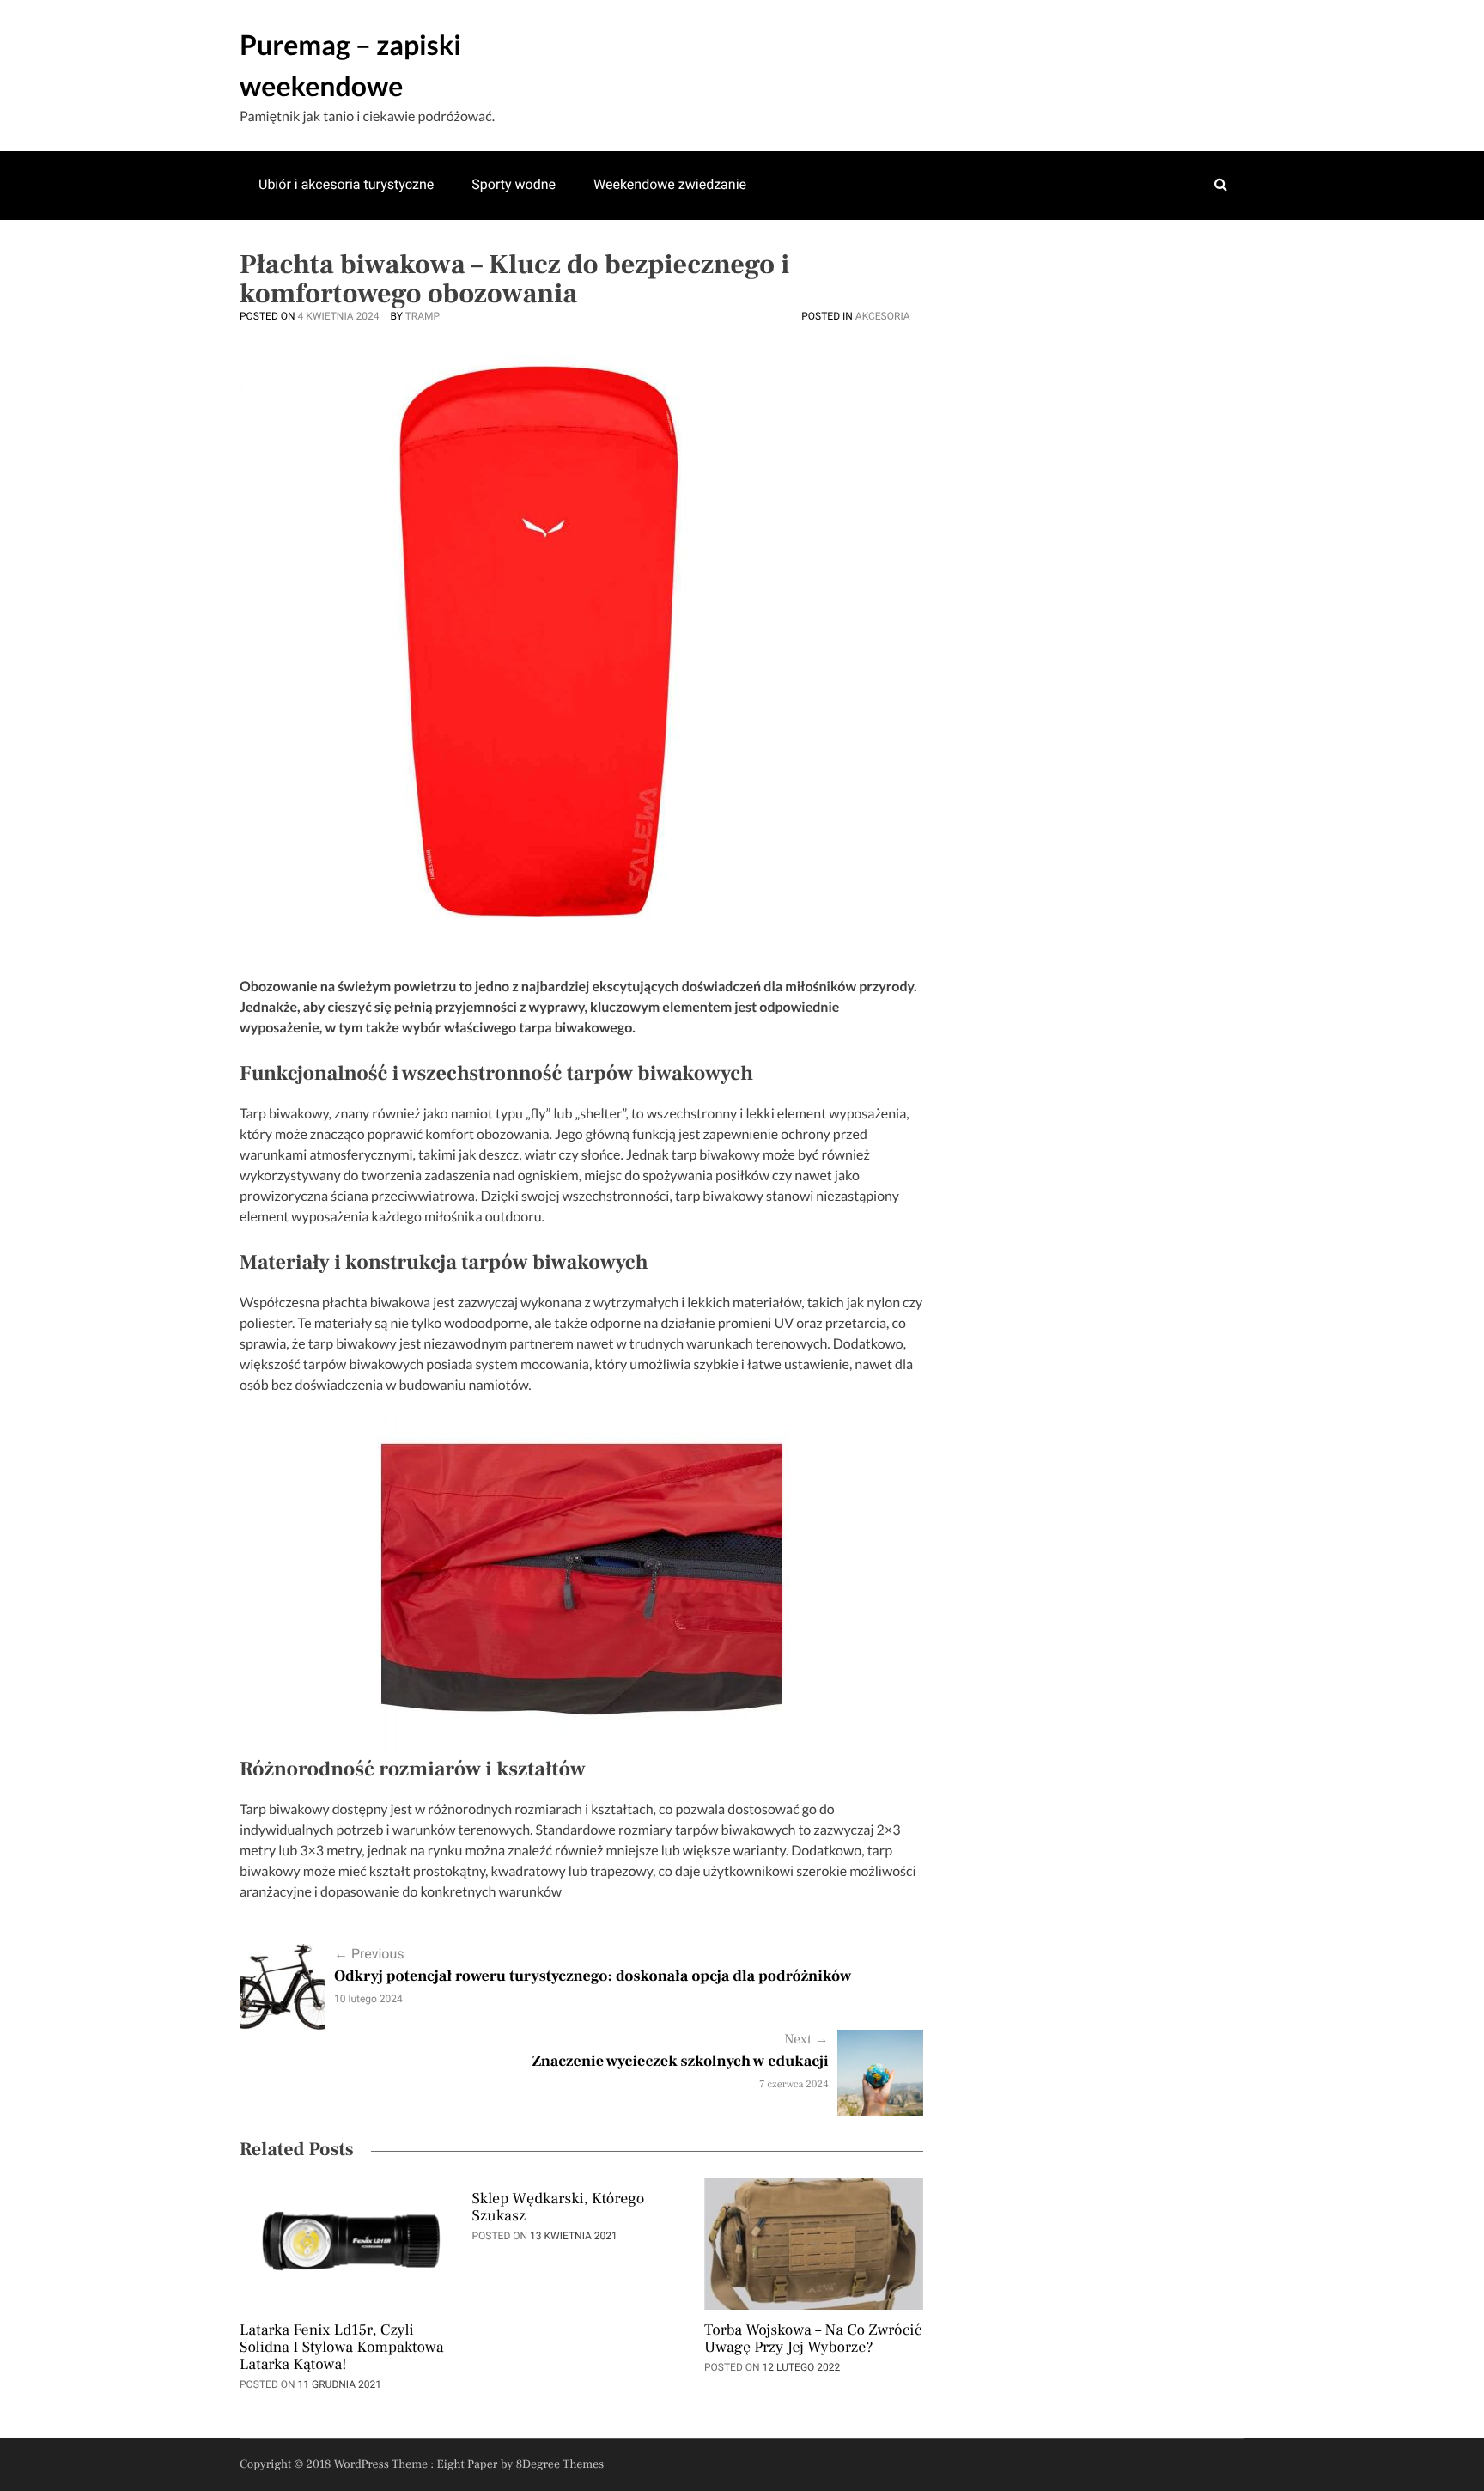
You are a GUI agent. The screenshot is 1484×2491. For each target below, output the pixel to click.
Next (806, 2040)
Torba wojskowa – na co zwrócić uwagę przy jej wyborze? (813, 2340)
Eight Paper (469, 2464)
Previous (369, 1954)
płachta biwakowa (376, 1303)
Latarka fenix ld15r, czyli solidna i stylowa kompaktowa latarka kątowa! (342, 2348)
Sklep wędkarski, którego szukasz (558, 2208)
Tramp (423, 316)
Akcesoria (883, 316)
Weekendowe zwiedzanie (670, 184)
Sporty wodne (514, 184)
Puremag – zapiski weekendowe (350, 65)
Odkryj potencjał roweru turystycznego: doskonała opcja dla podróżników (593, 1977)
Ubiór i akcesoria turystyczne (346, 184)
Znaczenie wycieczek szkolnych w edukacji (680, 2062)
